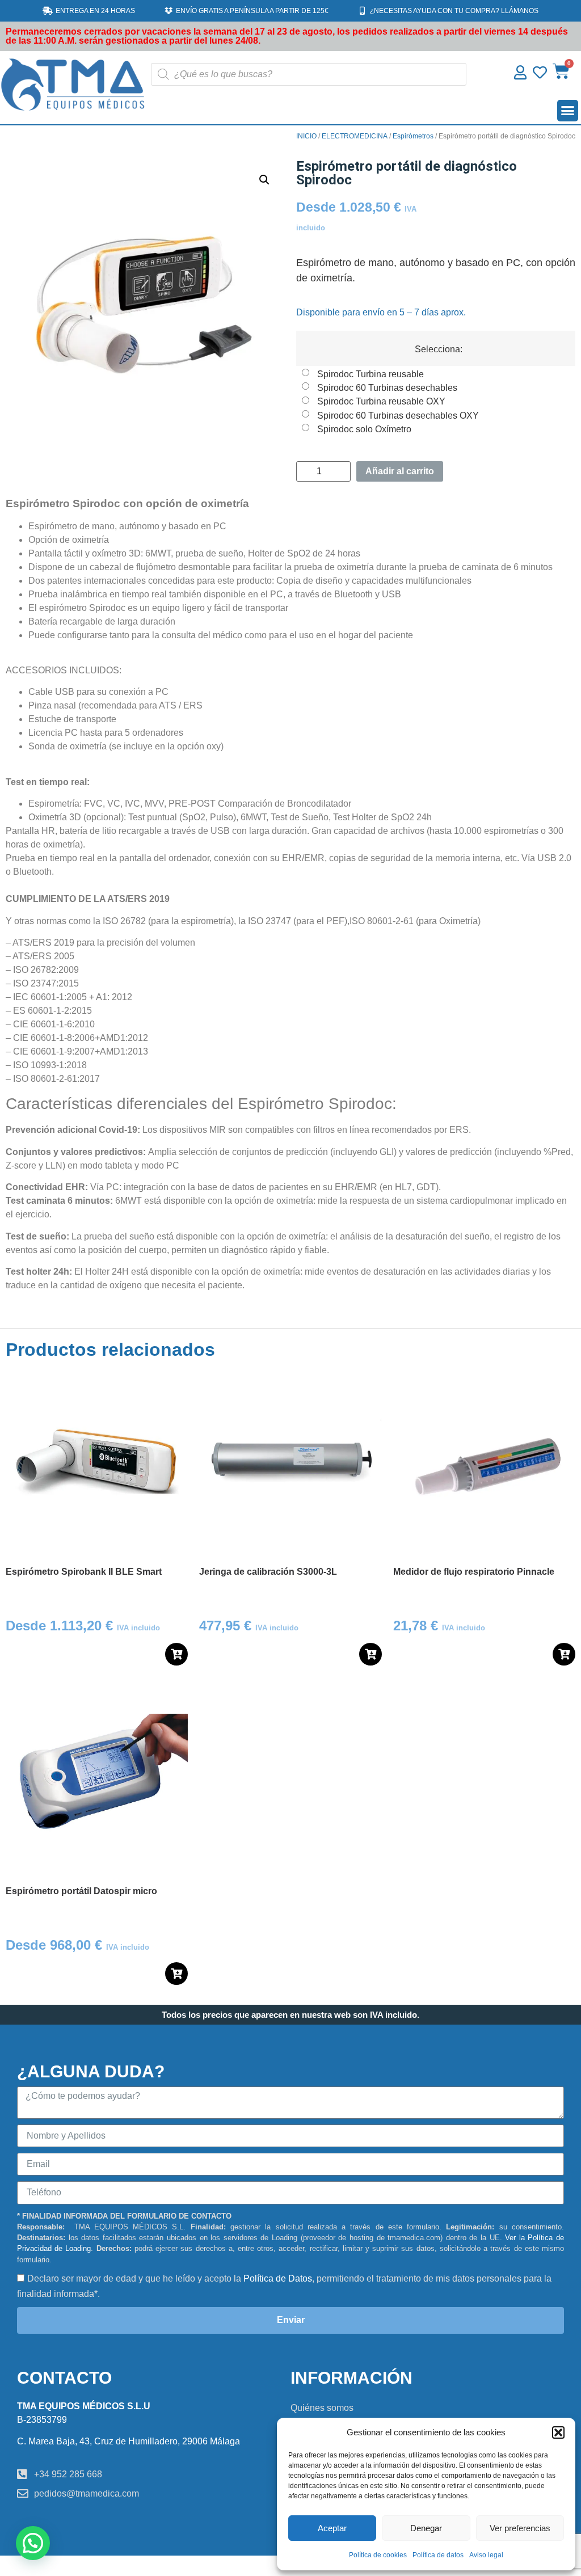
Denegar (426, 2528)
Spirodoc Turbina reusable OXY (381, 401)
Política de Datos (278, 2278)
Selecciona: (439, 349)
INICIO (306, 136)
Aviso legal (486, 2555)
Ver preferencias (520, 2528)
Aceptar (332, 2528)
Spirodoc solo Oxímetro (364, 429)
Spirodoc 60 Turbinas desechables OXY (398, 415)
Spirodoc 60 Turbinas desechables (387, 387)
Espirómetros (413, 136)
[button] (558, 2432)
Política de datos (438, 2555)
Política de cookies (378, 2555)
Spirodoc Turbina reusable (371, 374)
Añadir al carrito (400, 471)
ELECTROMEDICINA (355, 136)
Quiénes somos (322, 2408)
